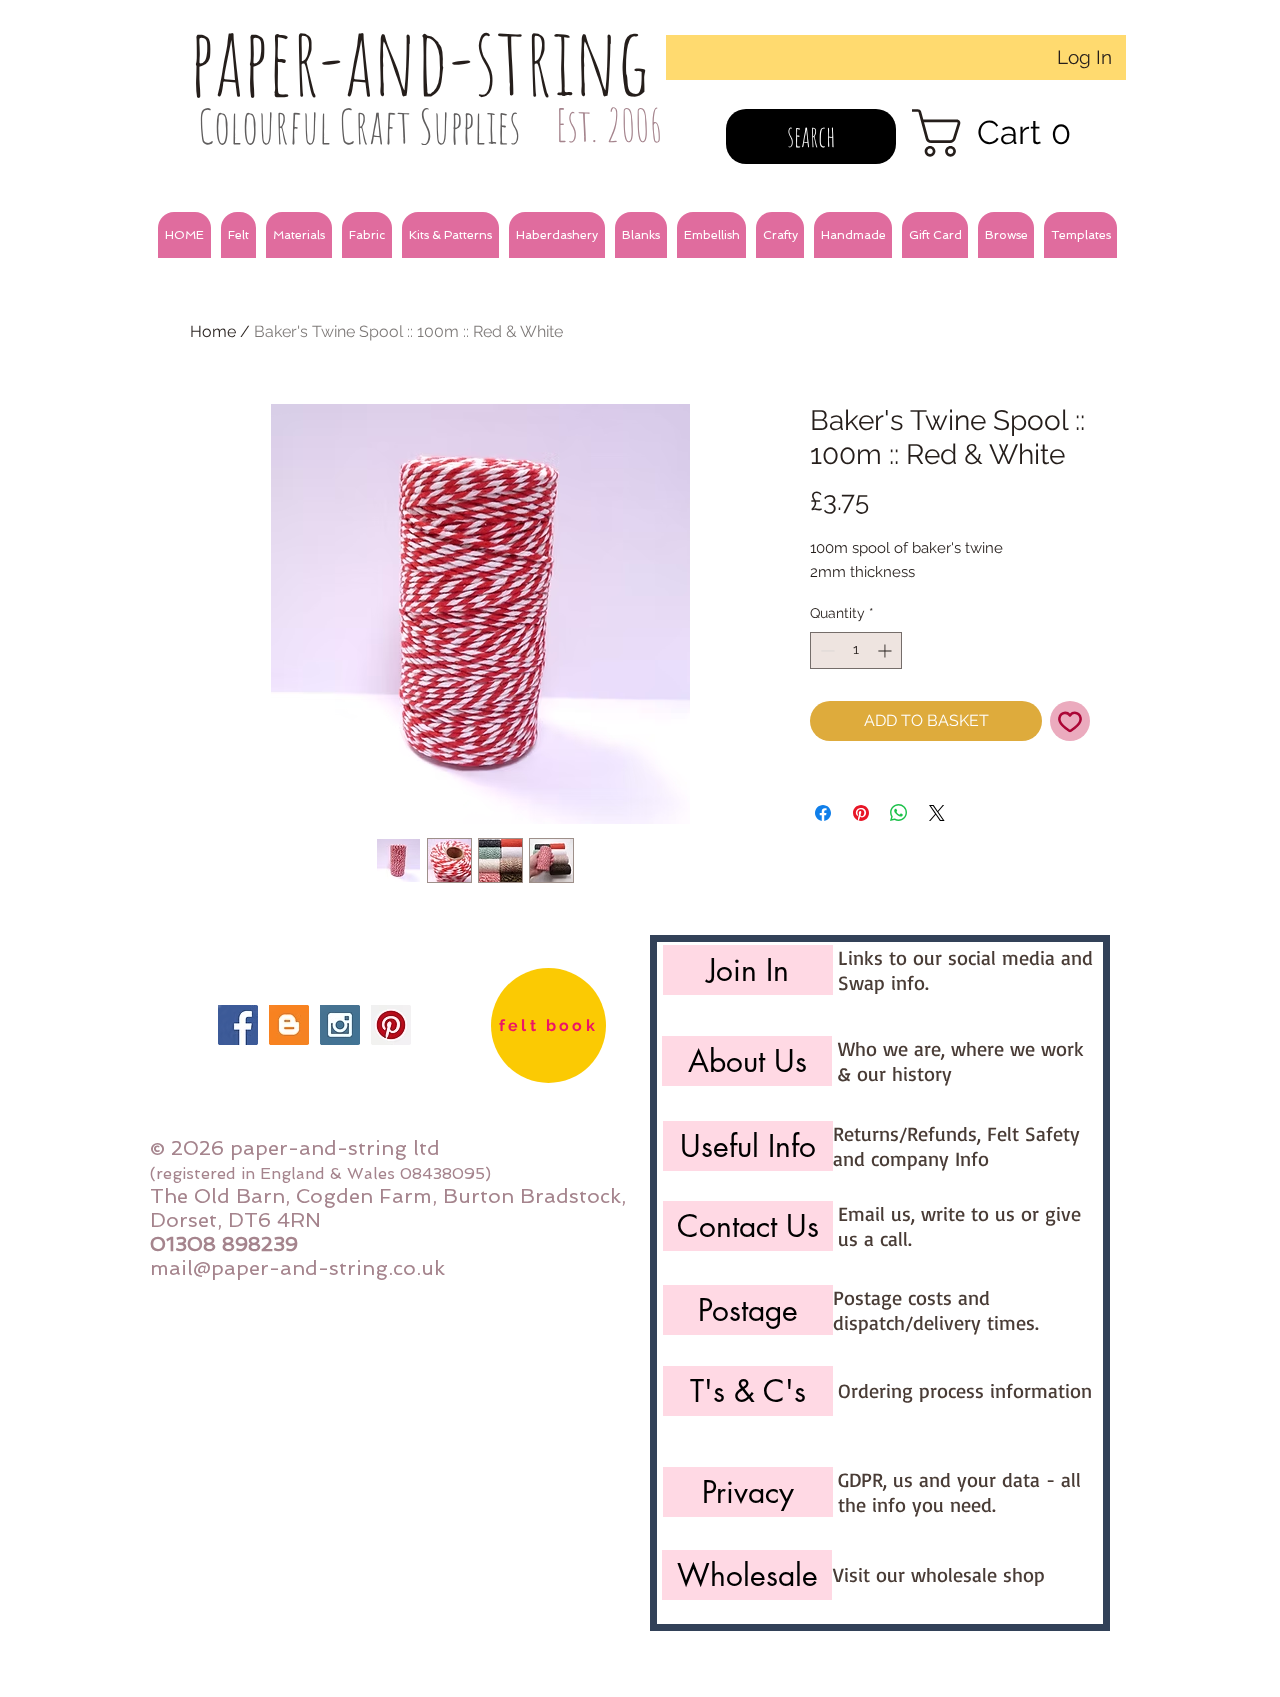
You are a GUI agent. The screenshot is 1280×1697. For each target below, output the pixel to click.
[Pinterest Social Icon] (391, 1025)
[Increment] (886, 650)
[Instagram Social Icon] (340, 1025)
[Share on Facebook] (823, 813)
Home (213, 331)
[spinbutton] (856, 650)
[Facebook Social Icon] (238, 1025)
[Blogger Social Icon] (289, 1025)
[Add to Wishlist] (1070, 721)
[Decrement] (825, 650)
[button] (238, 235)
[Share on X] (937, 813)
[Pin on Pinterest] (861, 813)
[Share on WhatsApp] (899, 813)
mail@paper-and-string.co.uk (297, 1268)
